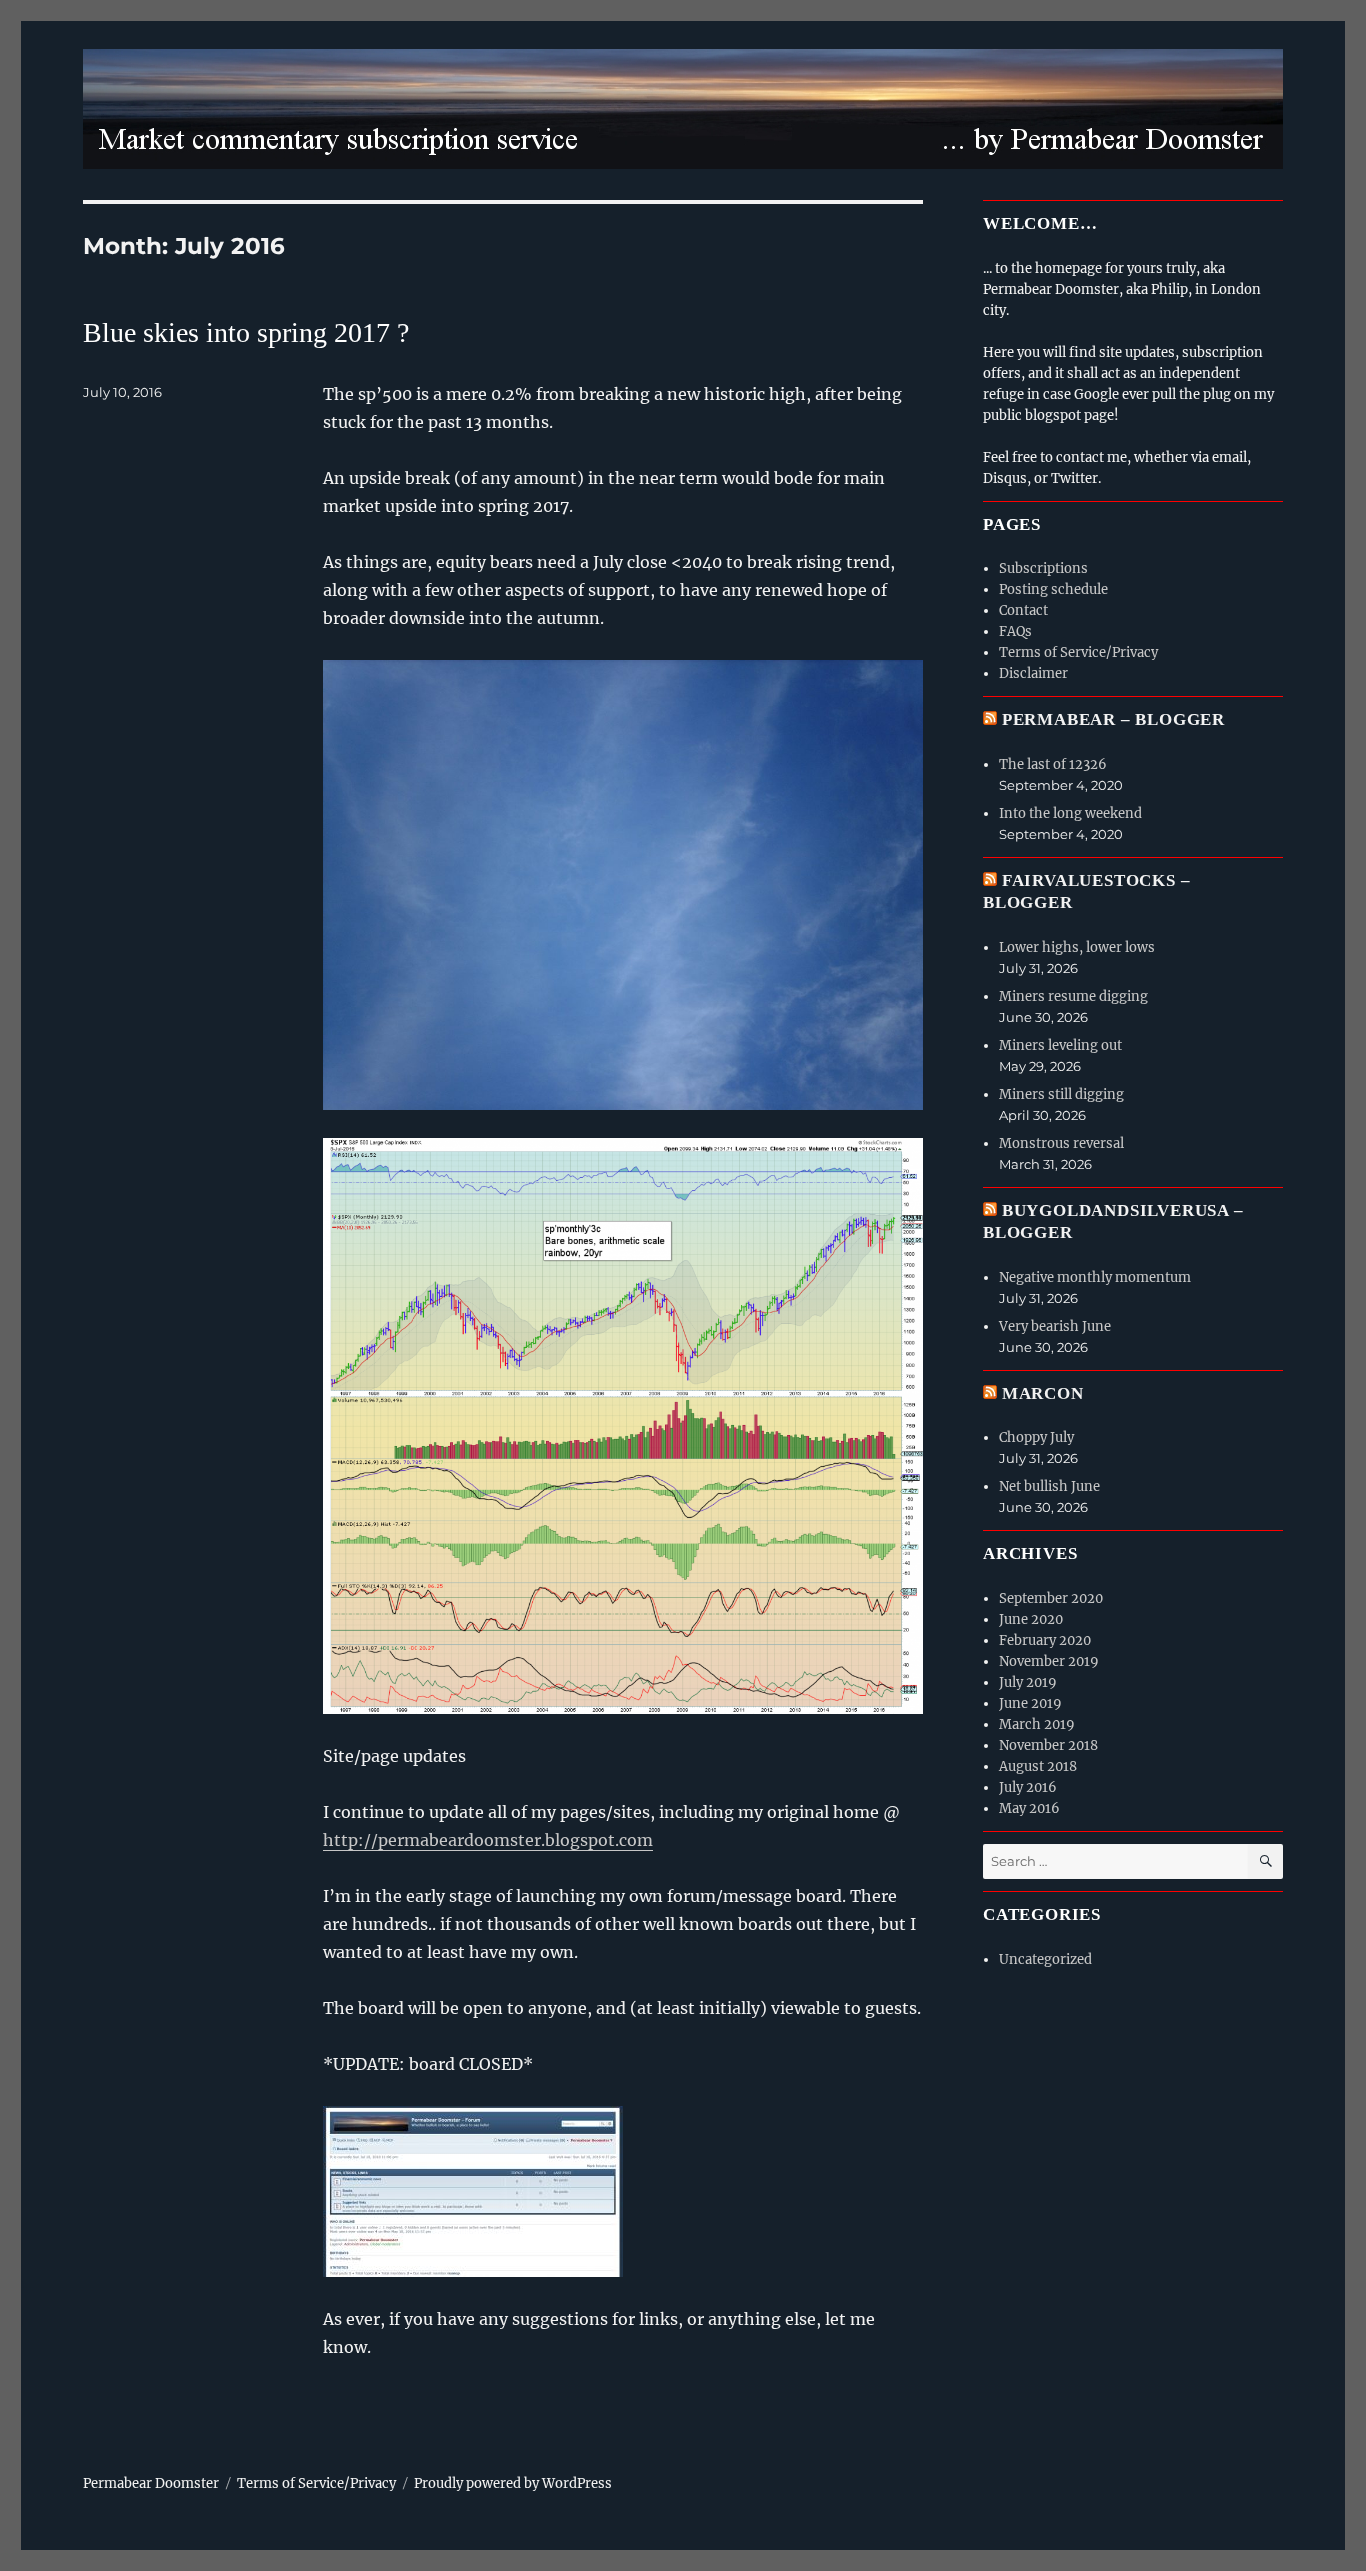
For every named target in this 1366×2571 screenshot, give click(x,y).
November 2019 (1049, 1661)
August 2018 (1038, 1766)
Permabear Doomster (151, 2483)
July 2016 (1028, 1787)
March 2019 (1037, 1724)
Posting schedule (1053, 589)
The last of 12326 (1053, 764)
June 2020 (1031, 1619)
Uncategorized (1045, 1959)
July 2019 (1028, 1682)
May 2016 (1029, 1808)
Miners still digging (1061, 1094)
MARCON (1043, 1393)
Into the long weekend (1070, 813)
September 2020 (1051, 1598)
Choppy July (1036, 1437)
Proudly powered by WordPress (513, 2483)
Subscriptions (1043, 568)
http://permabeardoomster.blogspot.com (488, 1840)
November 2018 (1048, 1745)
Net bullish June (1049, 1486)
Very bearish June (1055, 1326)
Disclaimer (1033, 673)
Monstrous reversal (1061, 1143)
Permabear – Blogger (1113, 719)
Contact (1023, 610)
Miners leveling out (1060, 1045)
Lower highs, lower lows (1077, 947)
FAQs (1015, 631)
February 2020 (1045, 1640)
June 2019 (1030, 1703)
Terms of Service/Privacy (1078, 652)
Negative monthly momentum (1095, 1277)
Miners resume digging (1073, 996)
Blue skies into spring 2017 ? (246, 332)
